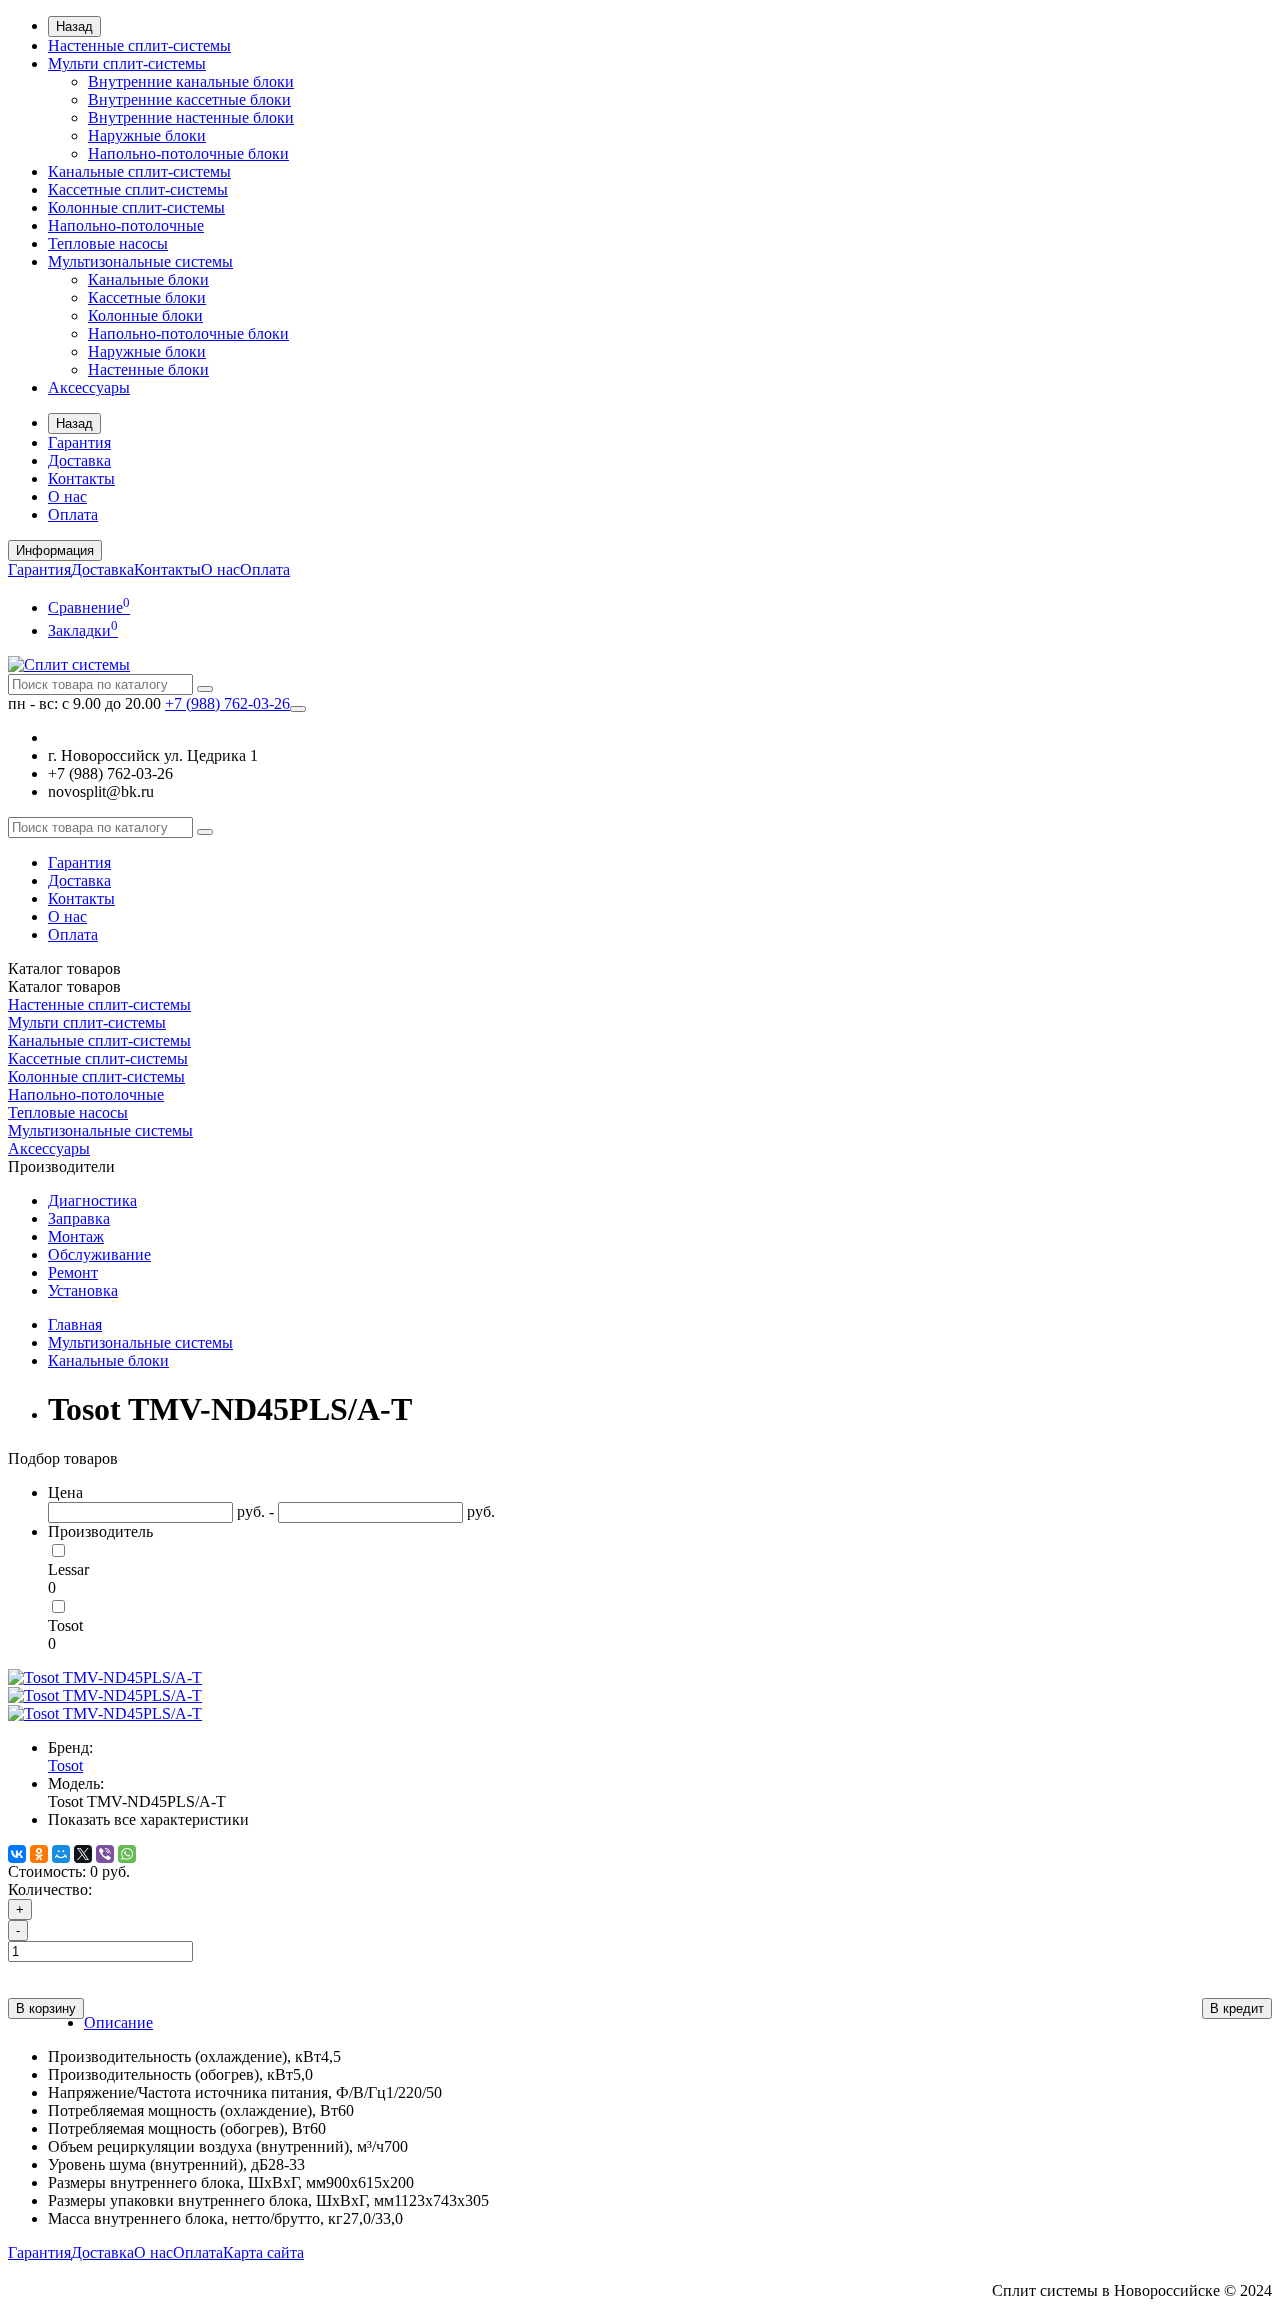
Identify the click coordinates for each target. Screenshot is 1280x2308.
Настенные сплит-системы (139, 45)
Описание (118, 2022)
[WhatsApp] (127, 1854)
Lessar (68, 1569)
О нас (67, 496)
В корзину (46, 2008)
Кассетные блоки (147, 297)
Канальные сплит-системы (139, 171)
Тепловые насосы (108, 243)
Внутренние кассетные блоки (189, 99)
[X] (83, 1854)
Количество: (50, 1889)
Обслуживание (99, 1254)
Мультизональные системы (140, 261)
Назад (74, 26)
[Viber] (105, 1854)
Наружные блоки (147, 135)
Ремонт (73, 1272)
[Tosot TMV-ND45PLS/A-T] (105, 1677)
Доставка (79, 460)
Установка (83, 1290)
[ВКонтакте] (17, 1854)
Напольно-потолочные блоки (188, 153)
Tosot (65, 1625)
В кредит (1237, 2008)
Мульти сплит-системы (127, 63)
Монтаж (76, 1236)
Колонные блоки (145, 315)
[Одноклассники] (39, 1854)
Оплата (73, 514)
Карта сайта (263, 2252)
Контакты (81, 478)
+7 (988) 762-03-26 (227, 703)
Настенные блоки (148, 369)
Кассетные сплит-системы (138, 189)
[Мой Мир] (61, 1854)
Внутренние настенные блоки (191, 117)
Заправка (79, 1218)
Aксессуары (89, 387)
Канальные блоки (148, 279)
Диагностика (92, 1200)
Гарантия (79, 442)
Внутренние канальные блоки (191, 81)
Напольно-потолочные (126, 225)
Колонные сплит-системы (136, 207)
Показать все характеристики (148, 1819)
